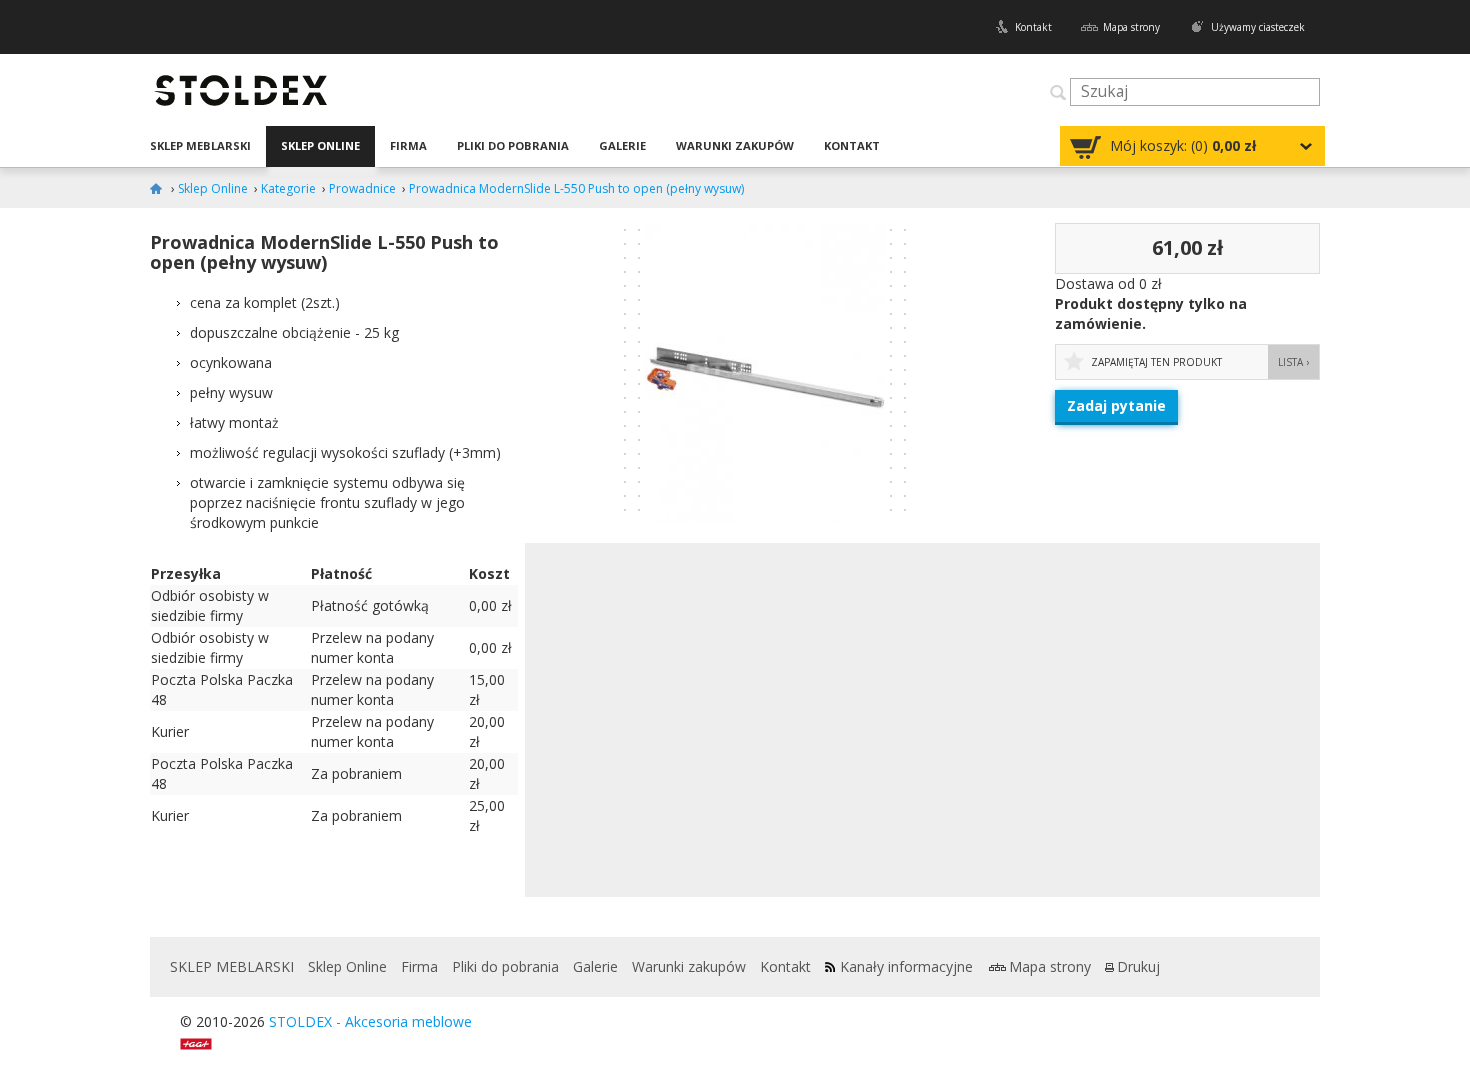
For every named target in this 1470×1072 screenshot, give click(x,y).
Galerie (622, 145)
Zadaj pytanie (1116, 405)
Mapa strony (1131, 27)
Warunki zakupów (735, 145)
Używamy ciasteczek (1258, 27)
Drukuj (1138, 966)
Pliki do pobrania (513, 145)
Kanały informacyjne (906, 966)
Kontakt (1033, 27)
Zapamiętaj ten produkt (1156, 362)
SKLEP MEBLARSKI (200, 145)
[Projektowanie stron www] (202, 1041)
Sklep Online (320, 145)
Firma (408, 145)
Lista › (1293, 362)
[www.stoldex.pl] (159, 188)
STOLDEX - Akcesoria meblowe (370, 1021)
